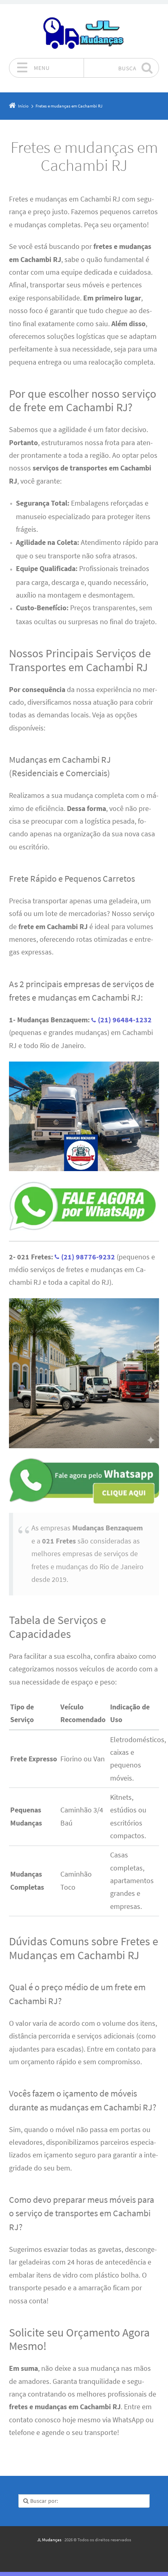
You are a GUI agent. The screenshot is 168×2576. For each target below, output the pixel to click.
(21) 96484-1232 (125, 1020)
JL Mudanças (49, 2540)
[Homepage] (84, 31)
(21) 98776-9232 (89, 1257)
